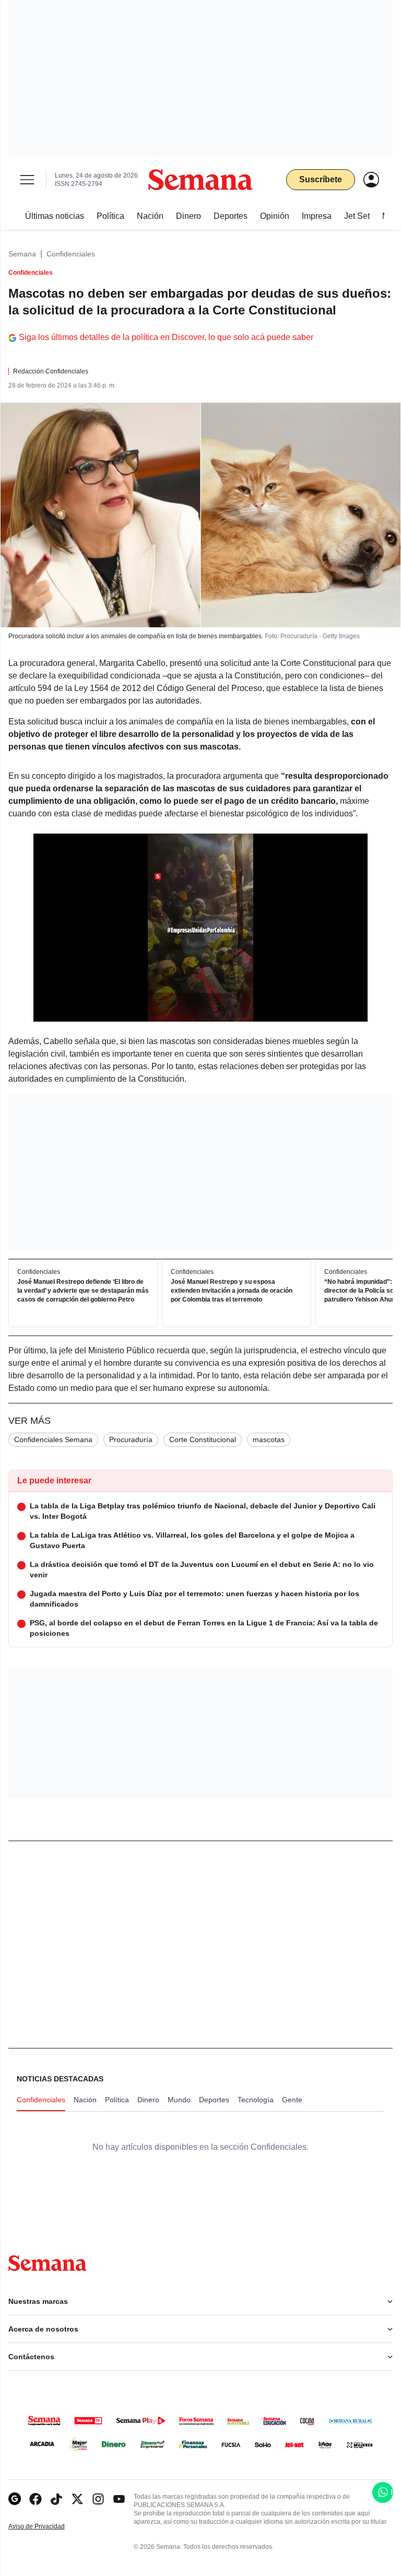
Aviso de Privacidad (48, 2527)
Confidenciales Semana (53, 1439)
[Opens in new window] (36, 2499)
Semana (22, 254)
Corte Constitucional (203, 1439)
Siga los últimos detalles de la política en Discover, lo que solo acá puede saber (166, 337)
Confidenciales (71, 254)
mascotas (269, 1439)
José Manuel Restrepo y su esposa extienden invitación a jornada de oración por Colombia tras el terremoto (232, 1291)
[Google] (15, 2499)
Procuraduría (131, 1439)
